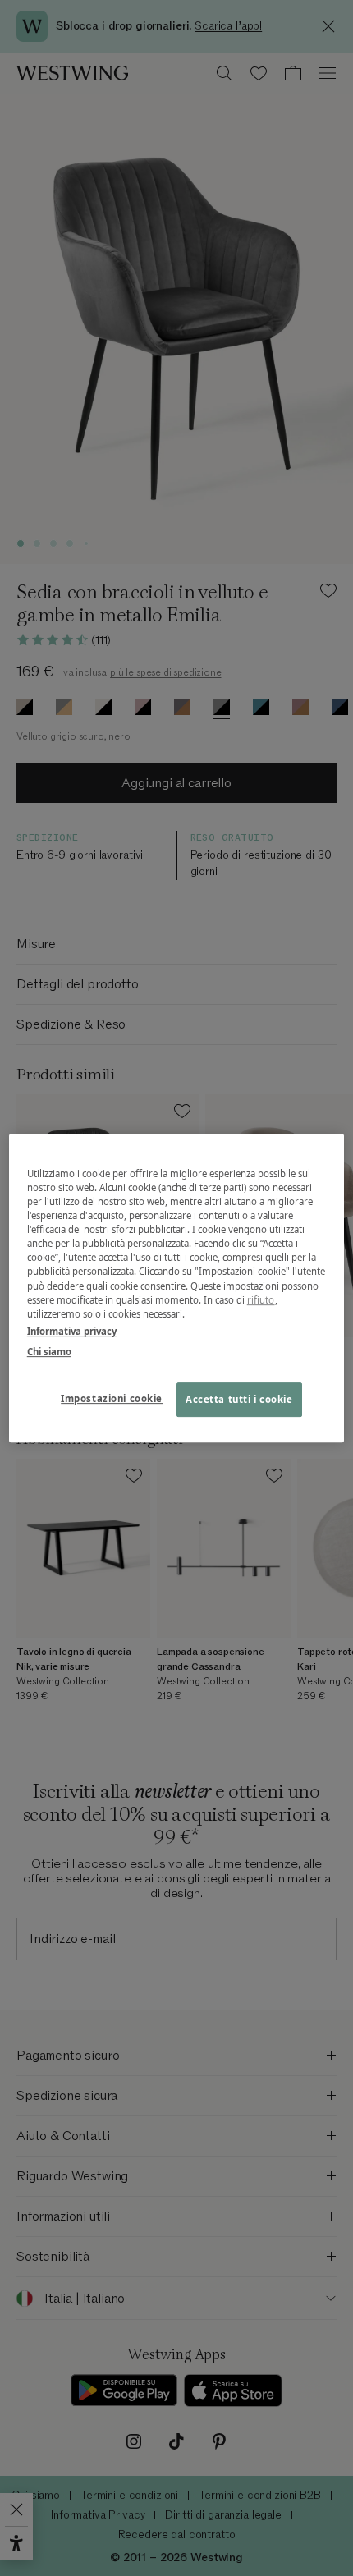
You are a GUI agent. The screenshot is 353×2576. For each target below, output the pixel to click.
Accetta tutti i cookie (239, 1399)
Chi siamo (49, 1352)
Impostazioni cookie (112, 1398)
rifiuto (261, 1300)
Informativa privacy (72, 1331)
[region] (177, 1288)
